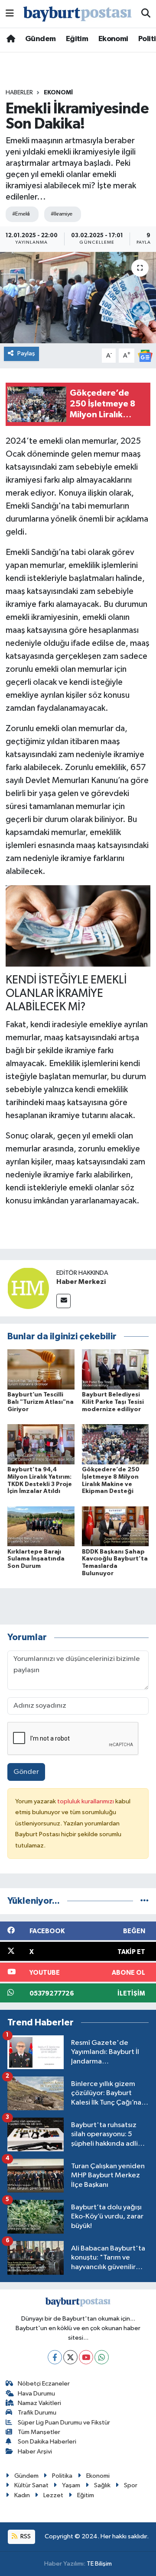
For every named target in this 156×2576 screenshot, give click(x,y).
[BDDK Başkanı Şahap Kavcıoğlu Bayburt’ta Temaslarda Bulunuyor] (115, 1526)
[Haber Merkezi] (28, 1288)
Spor (131, 2485)
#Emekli (21, 214)
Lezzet (53, 2495)
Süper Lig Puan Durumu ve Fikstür (64, 2423)
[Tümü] (145, 1901)
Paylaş (26, 353)
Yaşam (71, 2485)
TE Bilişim (99, 2564)
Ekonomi (113, 39)
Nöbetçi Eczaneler (44, 2384)
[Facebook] (55, 2357)
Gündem (40, 39)
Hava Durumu (36, 2394)
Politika (62, 2476)
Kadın (22, 2495)
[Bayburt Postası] (78, 14)
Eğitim (77, 39)
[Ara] (146, 14)
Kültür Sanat (31, 2485)
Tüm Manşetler (39, 2432)
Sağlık (102, 2485)
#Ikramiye (62, 214)
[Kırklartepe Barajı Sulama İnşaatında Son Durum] (41, 1526)
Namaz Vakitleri (39, 2403)
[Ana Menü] (10, 14)
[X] (70, 2357)
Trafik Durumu (37, 2413)
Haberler (19, 93)
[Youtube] (86, 2357)
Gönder (26, 1772)
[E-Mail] (63, 1301)
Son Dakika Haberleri (47, 2442)
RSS (25, 2536)
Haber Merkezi (81, 1282)
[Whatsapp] (102, 2357)
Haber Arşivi (35, 2452)
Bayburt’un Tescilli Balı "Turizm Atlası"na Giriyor (41, 1402)
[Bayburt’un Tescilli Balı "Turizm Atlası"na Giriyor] (41, 1369)
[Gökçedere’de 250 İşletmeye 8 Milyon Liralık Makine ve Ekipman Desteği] (115, 1444)
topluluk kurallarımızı (86, 1801)
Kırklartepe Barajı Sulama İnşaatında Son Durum (36, 1559)
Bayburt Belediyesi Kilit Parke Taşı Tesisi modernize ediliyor (113, 1402)
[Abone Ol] (145, 356)
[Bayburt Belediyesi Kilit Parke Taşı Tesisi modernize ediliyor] (115, 1369)
